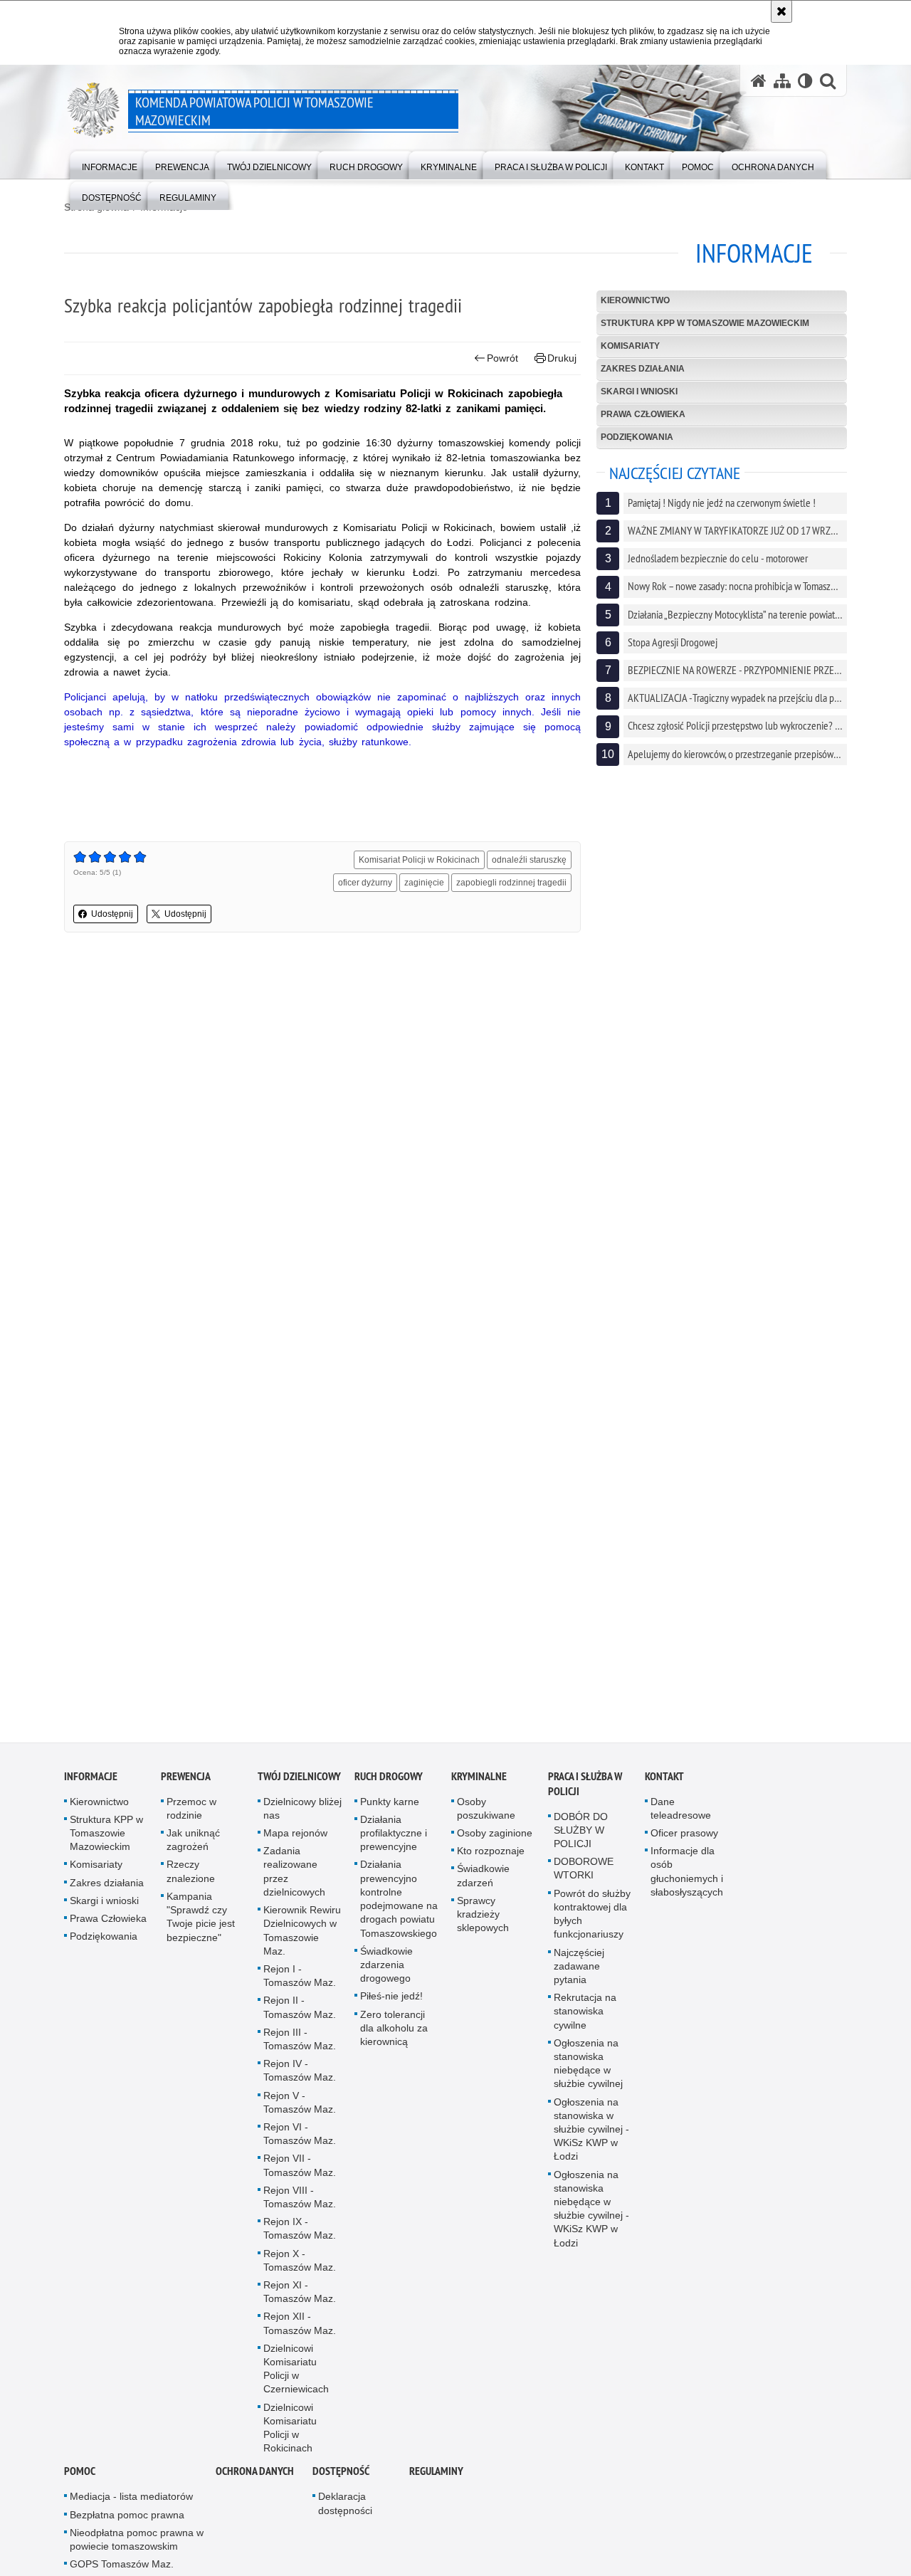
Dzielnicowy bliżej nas (302, 1813)
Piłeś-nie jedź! (391, 2001)
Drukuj (562, 358)
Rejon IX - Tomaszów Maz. (300, 2233)
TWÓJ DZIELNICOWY (299, 1781)
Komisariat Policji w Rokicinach (419, 860)
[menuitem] (110, 164)
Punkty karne (390, 1806)
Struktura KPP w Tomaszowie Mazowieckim (705, 323)
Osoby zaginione (495, 1838)
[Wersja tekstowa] (805, 81)
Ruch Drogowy (389, 1781)
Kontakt (664, 1781)
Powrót (502, 358)
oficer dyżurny (365, 883)
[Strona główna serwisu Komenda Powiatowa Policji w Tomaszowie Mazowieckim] (759, 81)
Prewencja (186, 1781)
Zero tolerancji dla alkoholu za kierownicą (394, 2032)
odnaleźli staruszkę (529, 860)
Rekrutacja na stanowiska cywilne (585, 2016)
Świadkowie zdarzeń (483, 1880)
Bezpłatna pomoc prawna (127, 2519)
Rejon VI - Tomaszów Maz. (300, 2139)
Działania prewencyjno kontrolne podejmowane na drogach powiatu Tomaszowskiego (399, 1903)
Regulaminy (436, 2476)
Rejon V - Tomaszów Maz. (300, 2107)
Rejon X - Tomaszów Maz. (300, 2265)
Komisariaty (630, 346)
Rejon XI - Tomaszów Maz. (300, 2297)
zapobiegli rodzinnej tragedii (511, 883)
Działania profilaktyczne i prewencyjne (394, 1838)
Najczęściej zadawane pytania (579, 1970)
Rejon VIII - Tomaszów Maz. (300, 2201)
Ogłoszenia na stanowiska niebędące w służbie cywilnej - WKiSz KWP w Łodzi (591, 2213)
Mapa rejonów (295, 1838)
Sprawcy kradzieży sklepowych (483, 1919)
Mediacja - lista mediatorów (131, 2501)
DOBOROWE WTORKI (584, 1873)
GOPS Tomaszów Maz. (122, 2569)
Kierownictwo (635, 300)
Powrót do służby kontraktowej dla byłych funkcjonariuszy (592, 1918)
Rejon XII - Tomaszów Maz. (300, 2328)
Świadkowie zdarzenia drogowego (386, 1969)
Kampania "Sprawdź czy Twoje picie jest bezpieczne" (201, 1922)
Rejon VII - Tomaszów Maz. (300, 2170)
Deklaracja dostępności (345, 2508)
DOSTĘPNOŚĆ (341, 2476)
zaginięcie (424, 883)
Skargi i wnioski (639, 391)
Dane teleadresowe (681, 1813)
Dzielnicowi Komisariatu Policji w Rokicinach (290, 2432)
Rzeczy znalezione (191, 1876)
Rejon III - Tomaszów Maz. (300, 2043)
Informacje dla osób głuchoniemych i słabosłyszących (687, 1876)
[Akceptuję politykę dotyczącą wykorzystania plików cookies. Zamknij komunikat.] (781, 11)
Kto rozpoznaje (491, 1856)
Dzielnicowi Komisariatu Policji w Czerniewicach (296, 2374)
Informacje (91, 1781)
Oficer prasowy (684, 1838)
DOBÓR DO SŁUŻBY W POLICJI (581, 1834)
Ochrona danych (255, 2476)
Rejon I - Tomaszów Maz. (300, 1981)
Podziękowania (637, 437)
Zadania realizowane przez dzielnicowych (294, 1876)
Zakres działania (643, 369)
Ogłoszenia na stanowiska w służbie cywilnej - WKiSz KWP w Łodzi (591, 2134)
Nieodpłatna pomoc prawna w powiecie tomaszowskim (137, 2544)
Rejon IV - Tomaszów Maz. (300, 2075)
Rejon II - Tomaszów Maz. (300, 2012)
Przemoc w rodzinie (191, 1813)
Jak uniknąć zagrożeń (193, 1845)
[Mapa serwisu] (782, 81)
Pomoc (80, 2476)
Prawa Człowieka (643, 414)
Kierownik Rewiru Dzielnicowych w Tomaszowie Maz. (302, 1935)
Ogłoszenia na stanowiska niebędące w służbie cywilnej (588, 2068)
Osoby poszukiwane (486, 1813)
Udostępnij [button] (112, 914)
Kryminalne (479, 1781)
